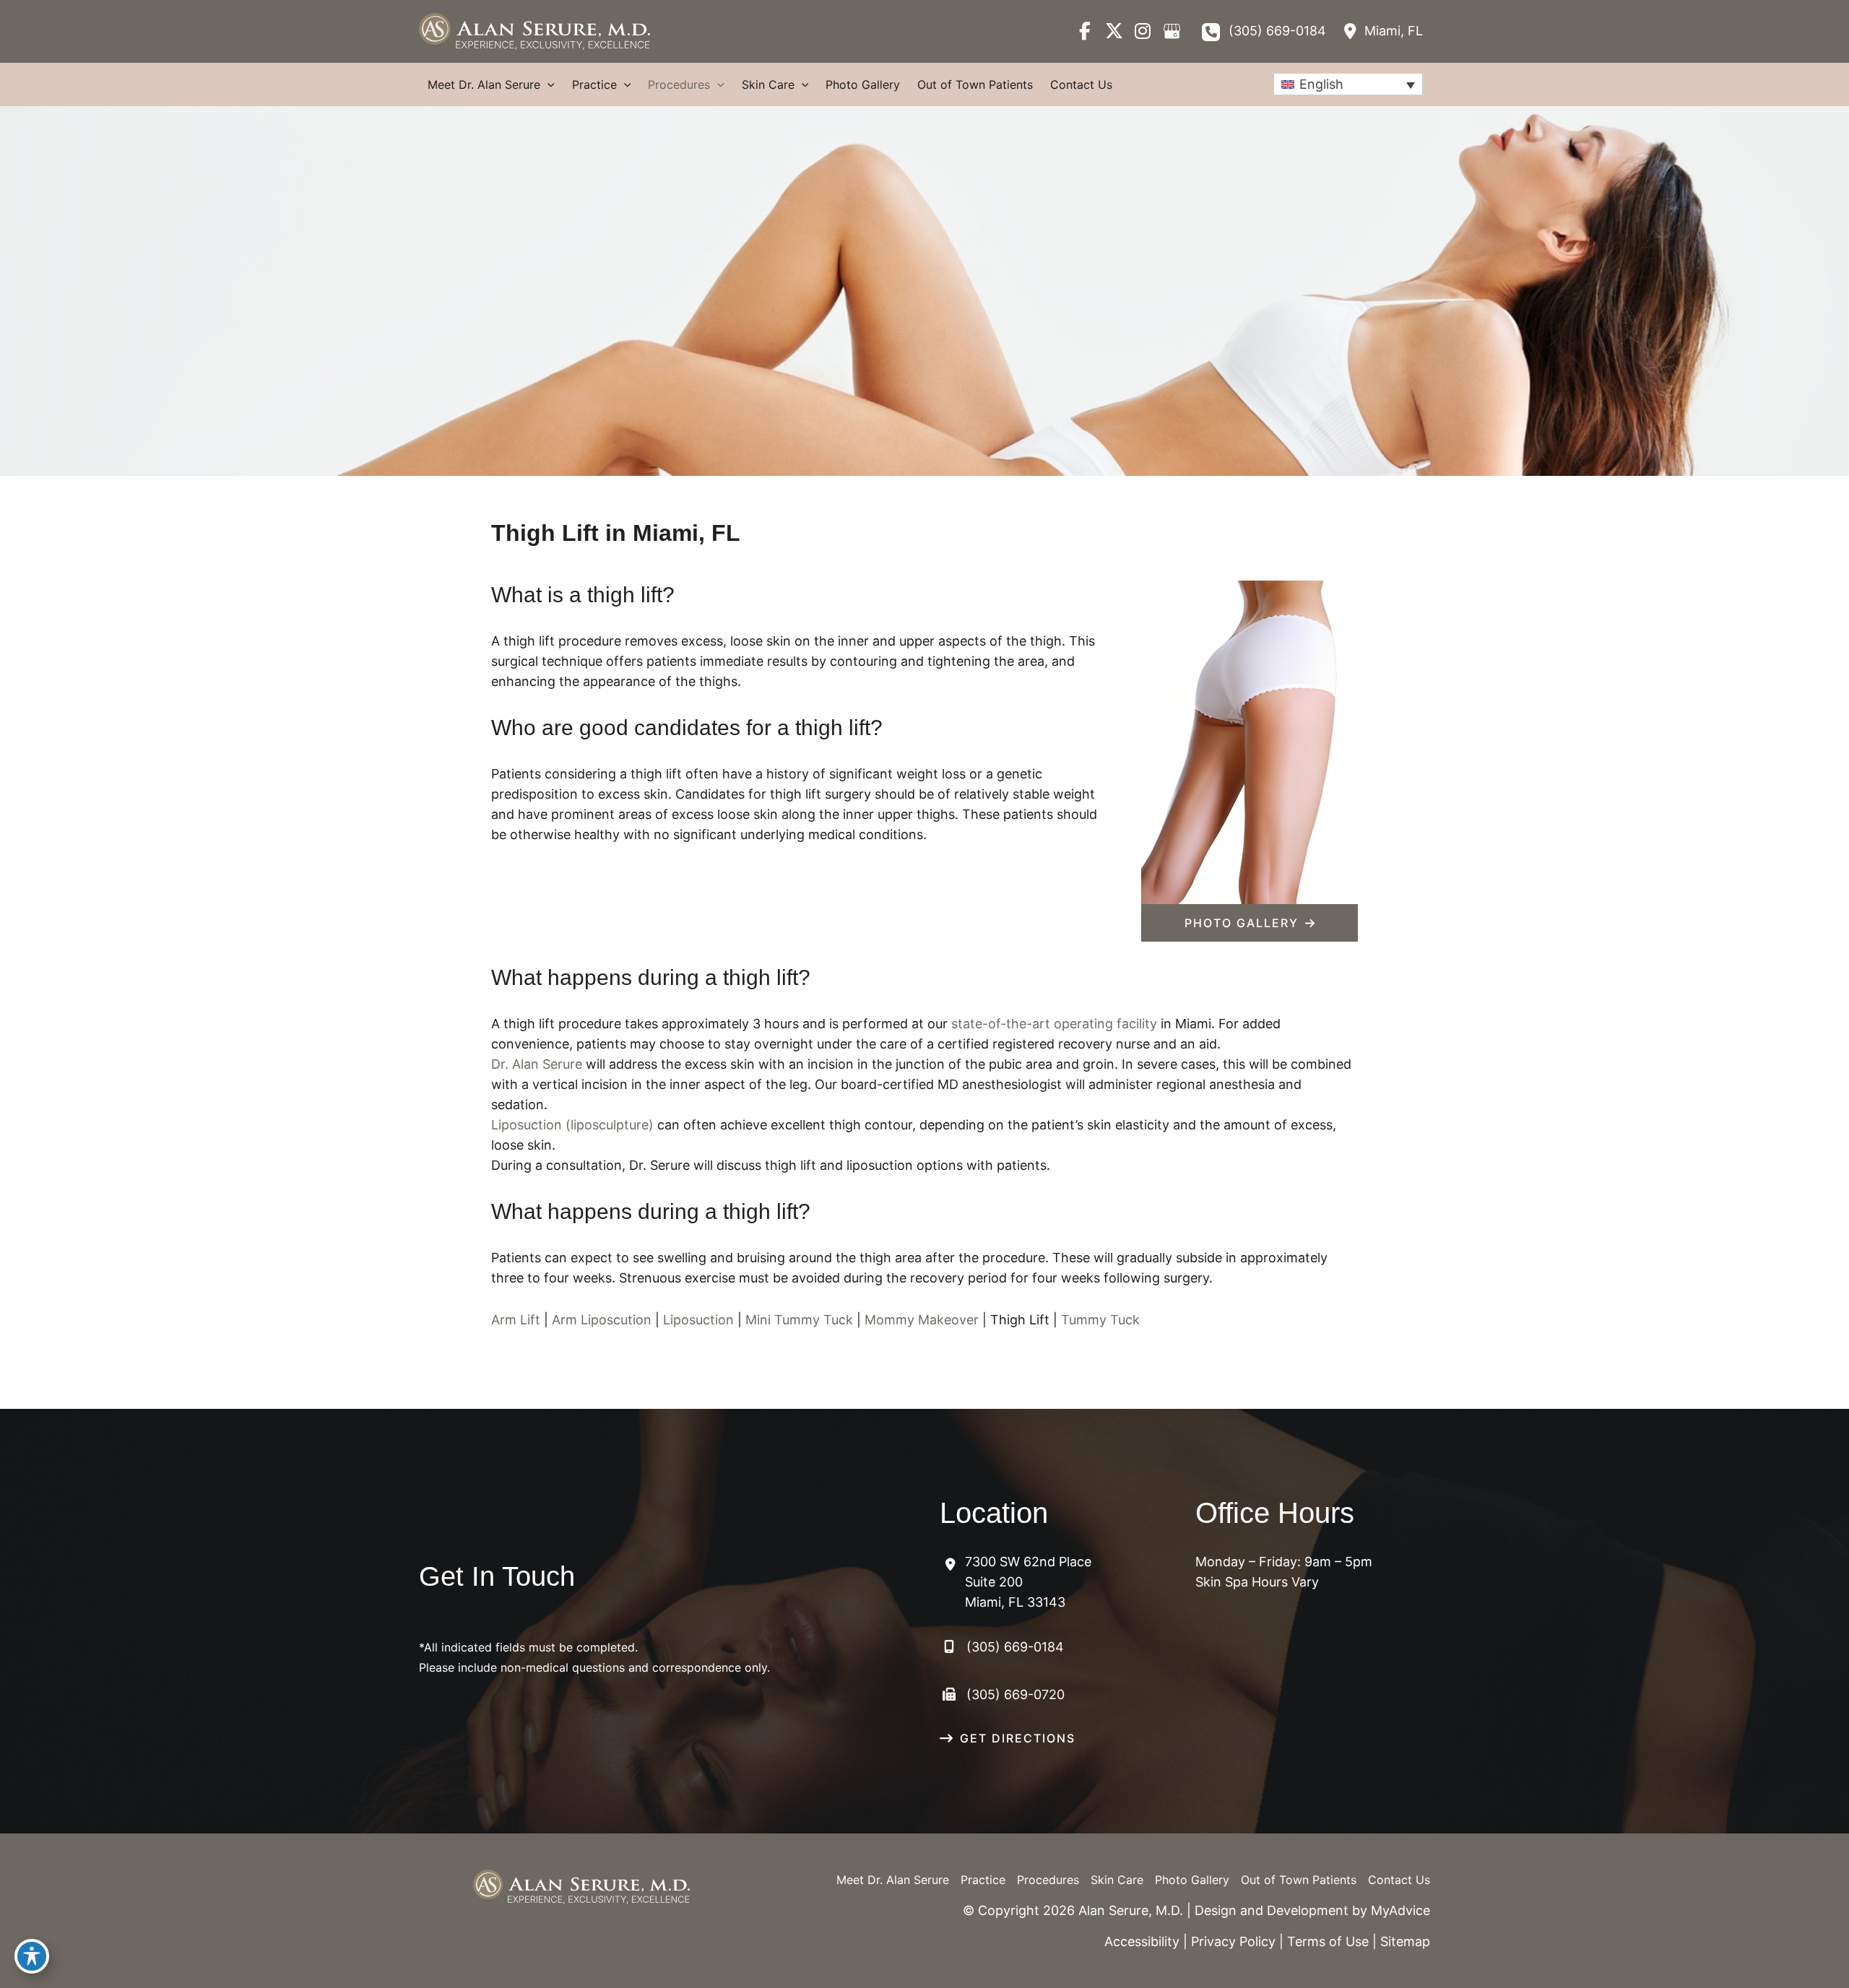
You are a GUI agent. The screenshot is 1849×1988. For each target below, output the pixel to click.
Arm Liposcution (602, 1320)
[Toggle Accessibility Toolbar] (32, 1956)
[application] (547, 84)
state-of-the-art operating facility (1054, 1024)
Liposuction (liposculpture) (572, 1125)
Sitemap (1405, 1941)
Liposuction (698, 1320)
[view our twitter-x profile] (1114, 31)
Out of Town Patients (1299, 1880)
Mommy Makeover (922, 1320)
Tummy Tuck (1100, 1320)
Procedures (1048, 1880)
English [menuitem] (1321, 84)
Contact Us (1399, 1880)
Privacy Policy (1233, 1941)
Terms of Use (1328, 1941)
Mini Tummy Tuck (799, 1320)
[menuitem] (1348, 84)
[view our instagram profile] (1143, 31)
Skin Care (1117, 1880)
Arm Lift (516, 1320)
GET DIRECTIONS (1018, 1738)
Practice (983, 1880)
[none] (1348, 84)
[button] (1250, 923)
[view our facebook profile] (1085, 31)
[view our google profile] (1172, 31)
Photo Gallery (1192, 1880)
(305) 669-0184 (1277, 31)
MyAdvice (1400, 1910)
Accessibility (1142, 1941)
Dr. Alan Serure (537, 1064)
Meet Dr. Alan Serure (893, 1880)
